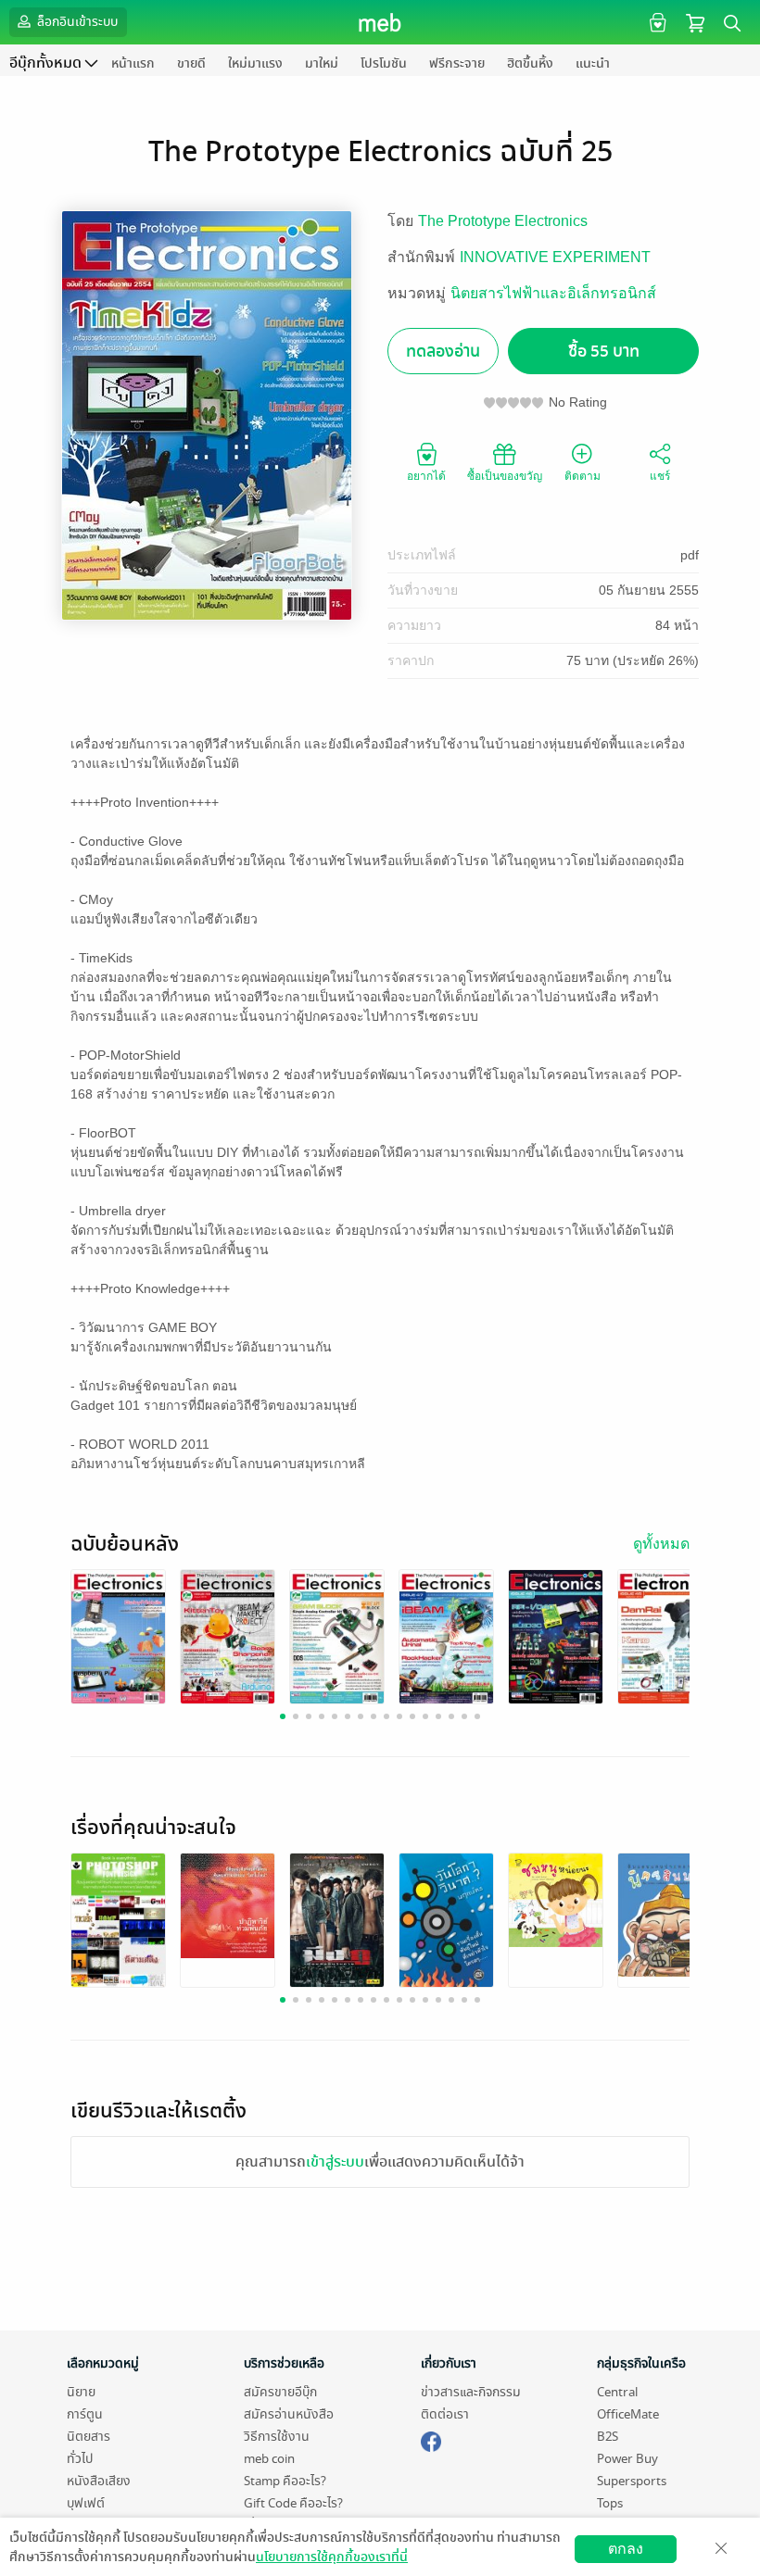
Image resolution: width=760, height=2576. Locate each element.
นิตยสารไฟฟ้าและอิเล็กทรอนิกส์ (553, 293)
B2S (608, 2437)
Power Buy (627, 2459)
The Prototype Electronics (503, 221)
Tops (610, 2503)
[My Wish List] (656, 22)
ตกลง (626, 2549)
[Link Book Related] (118, 1919)
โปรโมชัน (384, 63)
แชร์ (660, 476)
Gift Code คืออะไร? (293, 2503)
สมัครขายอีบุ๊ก (280, 2392)
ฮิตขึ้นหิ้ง (530, 63)
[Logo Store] (380, 22)
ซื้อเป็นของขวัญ (505, 476)
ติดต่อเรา (445, 2414)
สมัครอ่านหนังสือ (289, 2414)
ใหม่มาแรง (255, 63)
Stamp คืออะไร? (285, 2481)
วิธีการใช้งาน (277, 2437)
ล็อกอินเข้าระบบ (76, 22)
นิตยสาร (89, 2437)
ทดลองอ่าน (443, 352)
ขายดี (191, 63)
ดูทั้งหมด (661, 1544)
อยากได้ (426, 476)
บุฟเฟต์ (86, 2503)
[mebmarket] (431, 2439)
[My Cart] (695, 22)
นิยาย (81, 2392)
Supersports (632, 2481)
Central (617, 2392)
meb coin (269, 2459)
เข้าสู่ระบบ (335, 2162)
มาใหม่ (322, 63)
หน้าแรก (133, 63)
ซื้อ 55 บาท (604, 352)
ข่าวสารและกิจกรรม (471, 2392)
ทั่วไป (80, 2459)
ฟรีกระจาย (457, 63)
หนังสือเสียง (99, 2481)
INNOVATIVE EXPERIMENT (555, 257)
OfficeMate (628, 2414)
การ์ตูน (85, 2414)
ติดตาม (583, 476)
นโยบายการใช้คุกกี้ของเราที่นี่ (332, 2557)
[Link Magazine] (118, 1635)
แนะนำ (593, 63)
